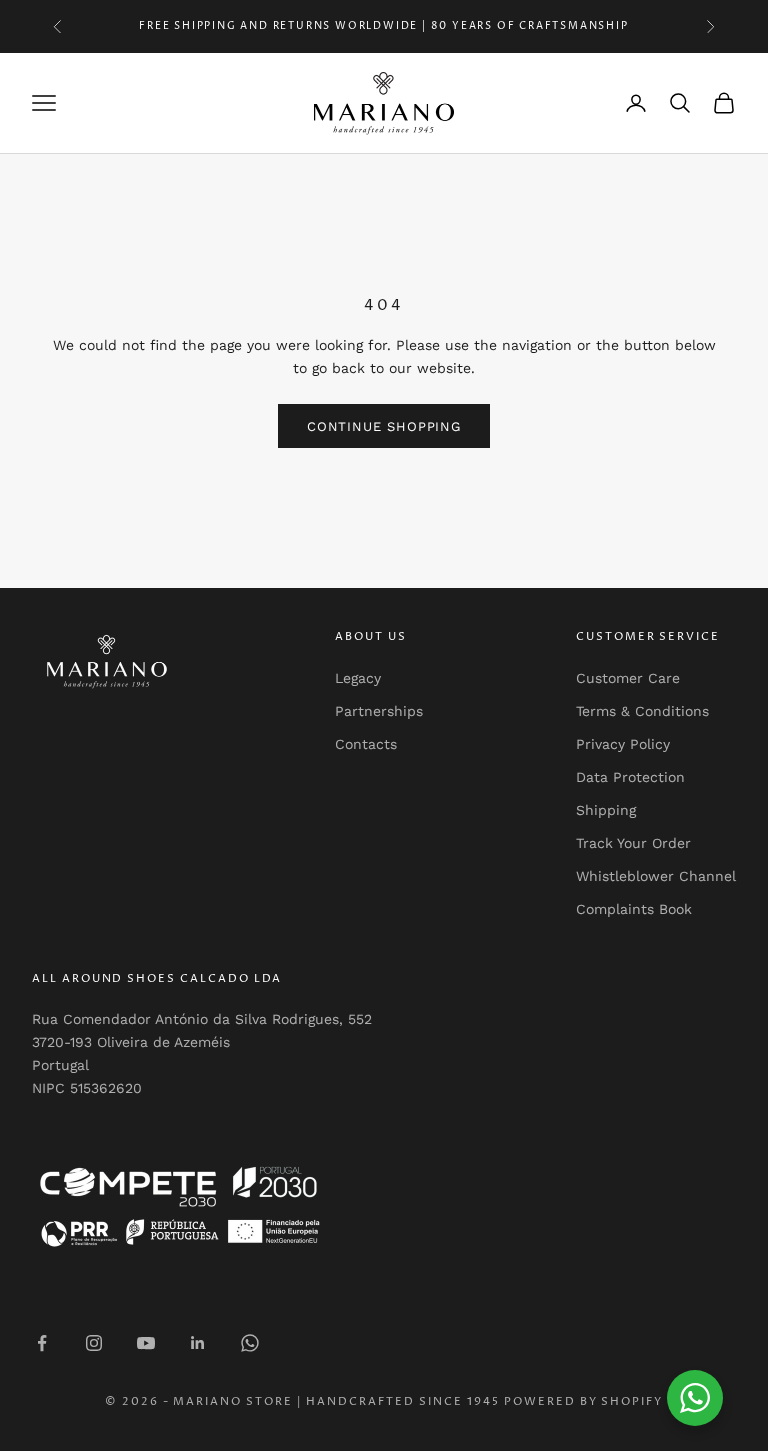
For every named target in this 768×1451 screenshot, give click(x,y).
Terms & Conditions (642, 711)
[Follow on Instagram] (94, 1343)
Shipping (606, 810)
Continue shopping (384, 426)
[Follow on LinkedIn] (198, 1343)
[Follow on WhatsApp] (250, 1343)
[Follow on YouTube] (146, 1343)
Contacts (366, 744)
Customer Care (628, 678)
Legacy (358, 678)
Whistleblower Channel (656, 876)
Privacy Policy (623, 744)
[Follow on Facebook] (42, 1343)
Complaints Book (634, 909)
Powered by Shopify (584, 1401)
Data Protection (630, 777)
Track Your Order (633, 843)
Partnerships (379, 711)
